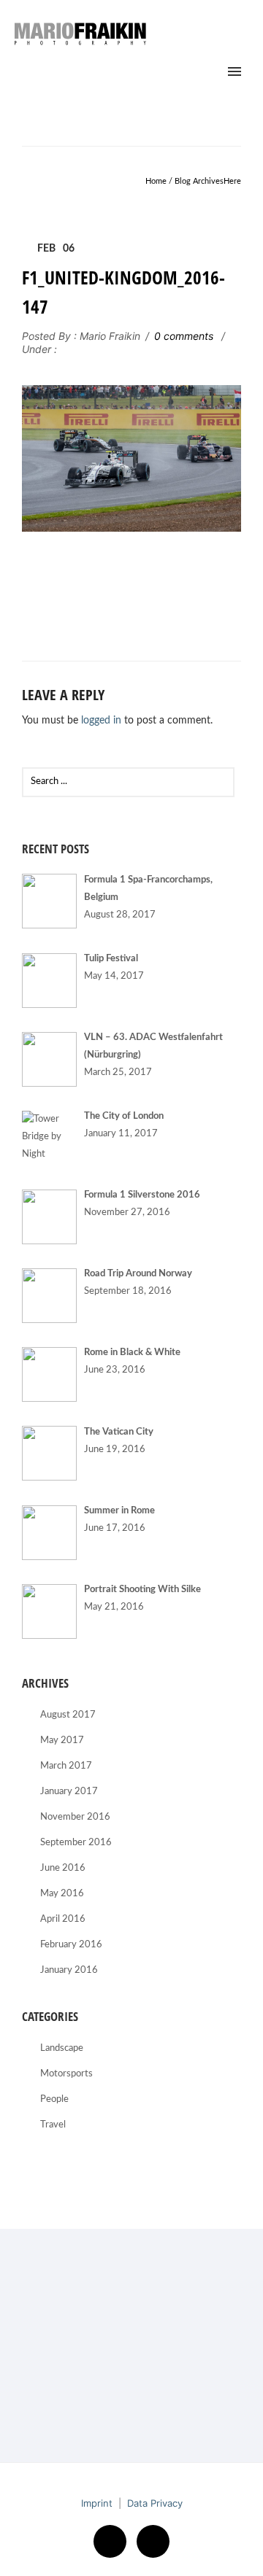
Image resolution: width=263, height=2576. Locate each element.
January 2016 (69, 1970)
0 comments (184, 336)
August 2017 (68, 1715)
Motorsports (66, 2074)
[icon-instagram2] (153, 2541)
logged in (101, 721)
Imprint (97, 2503)
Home (156, 181)
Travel (53, 2125)
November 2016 (75, 1817)
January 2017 (69, 1792)
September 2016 (76, 1843)
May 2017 (62, 1741)
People (54, 2099)
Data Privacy (155, 2503)
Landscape (62, 2048)
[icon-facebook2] (114, 2541)
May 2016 (62, 1894)
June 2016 (63, 1868)
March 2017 (66, 1766)
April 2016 (63, 1919)
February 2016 (71, 1945)
